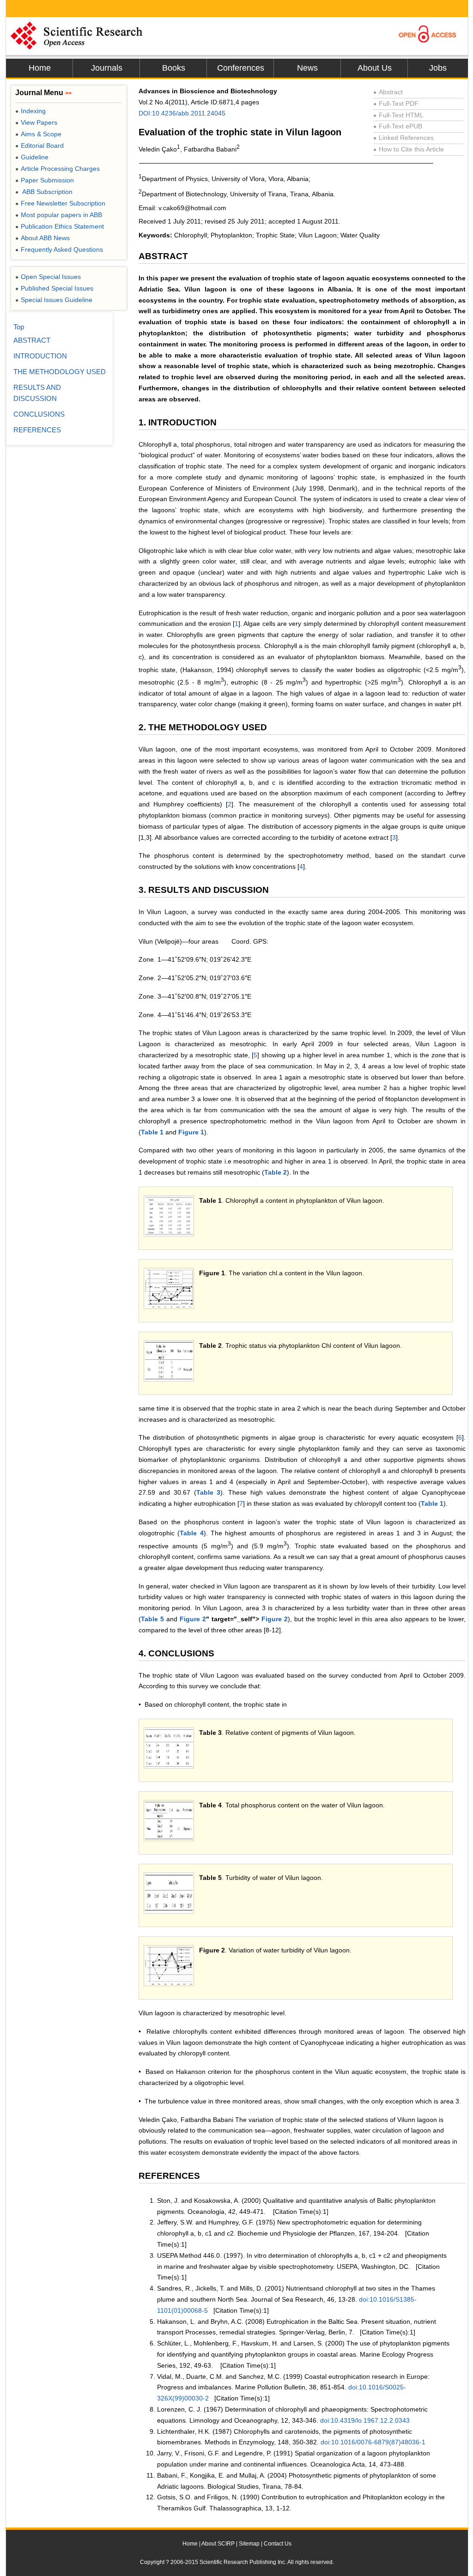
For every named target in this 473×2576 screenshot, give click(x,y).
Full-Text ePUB (398, 126)
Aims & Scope (38, 134)
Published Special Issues (54, 288)
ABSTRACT (32, 340)
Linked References (403, 138)
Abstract (388, 92)
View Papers (36, 122)
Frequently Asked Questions (59, 249)
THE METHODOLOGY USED (60, 372)
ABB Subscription (44, 192)
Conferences (241, 68)
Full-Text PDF (396, 103)
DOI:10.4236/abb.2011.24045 (182, 113)
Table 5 (152, 1619)
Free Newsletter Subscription (60, 203)
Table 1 (152, 1132)
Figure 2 (193, 1619)
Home (40, 68)
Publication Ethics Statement (60, 226)
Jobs (438, 68)
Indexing (30, 111)
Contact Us (278, 2544)
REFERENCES (37, 430)
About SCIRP (218, 2544)
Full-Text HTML (398, 115)
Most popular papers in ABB (59, 215)
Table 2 (276, 1172)
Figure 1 (191, 1132)
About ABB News (42, 238)
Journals (107, 68)
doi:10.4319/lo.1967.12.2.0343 (365, 2420)
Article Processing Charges (58, 169)
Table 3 (209, 1492)
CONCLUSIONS (39, 414)
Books (174, 68)
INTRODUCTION (40, 356)
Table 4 (191, 1533)
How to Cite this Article (409, 149)
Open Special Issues (48, 277)
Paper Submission (45, 180)
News (307, 68)
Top (19, 327)
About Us (375, 68)
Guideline (32, 157)
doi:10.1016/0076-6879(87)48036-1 (373, 2442)
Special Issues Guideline (54, 300)
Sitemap (249, 2544)
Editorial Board (39, 145)
